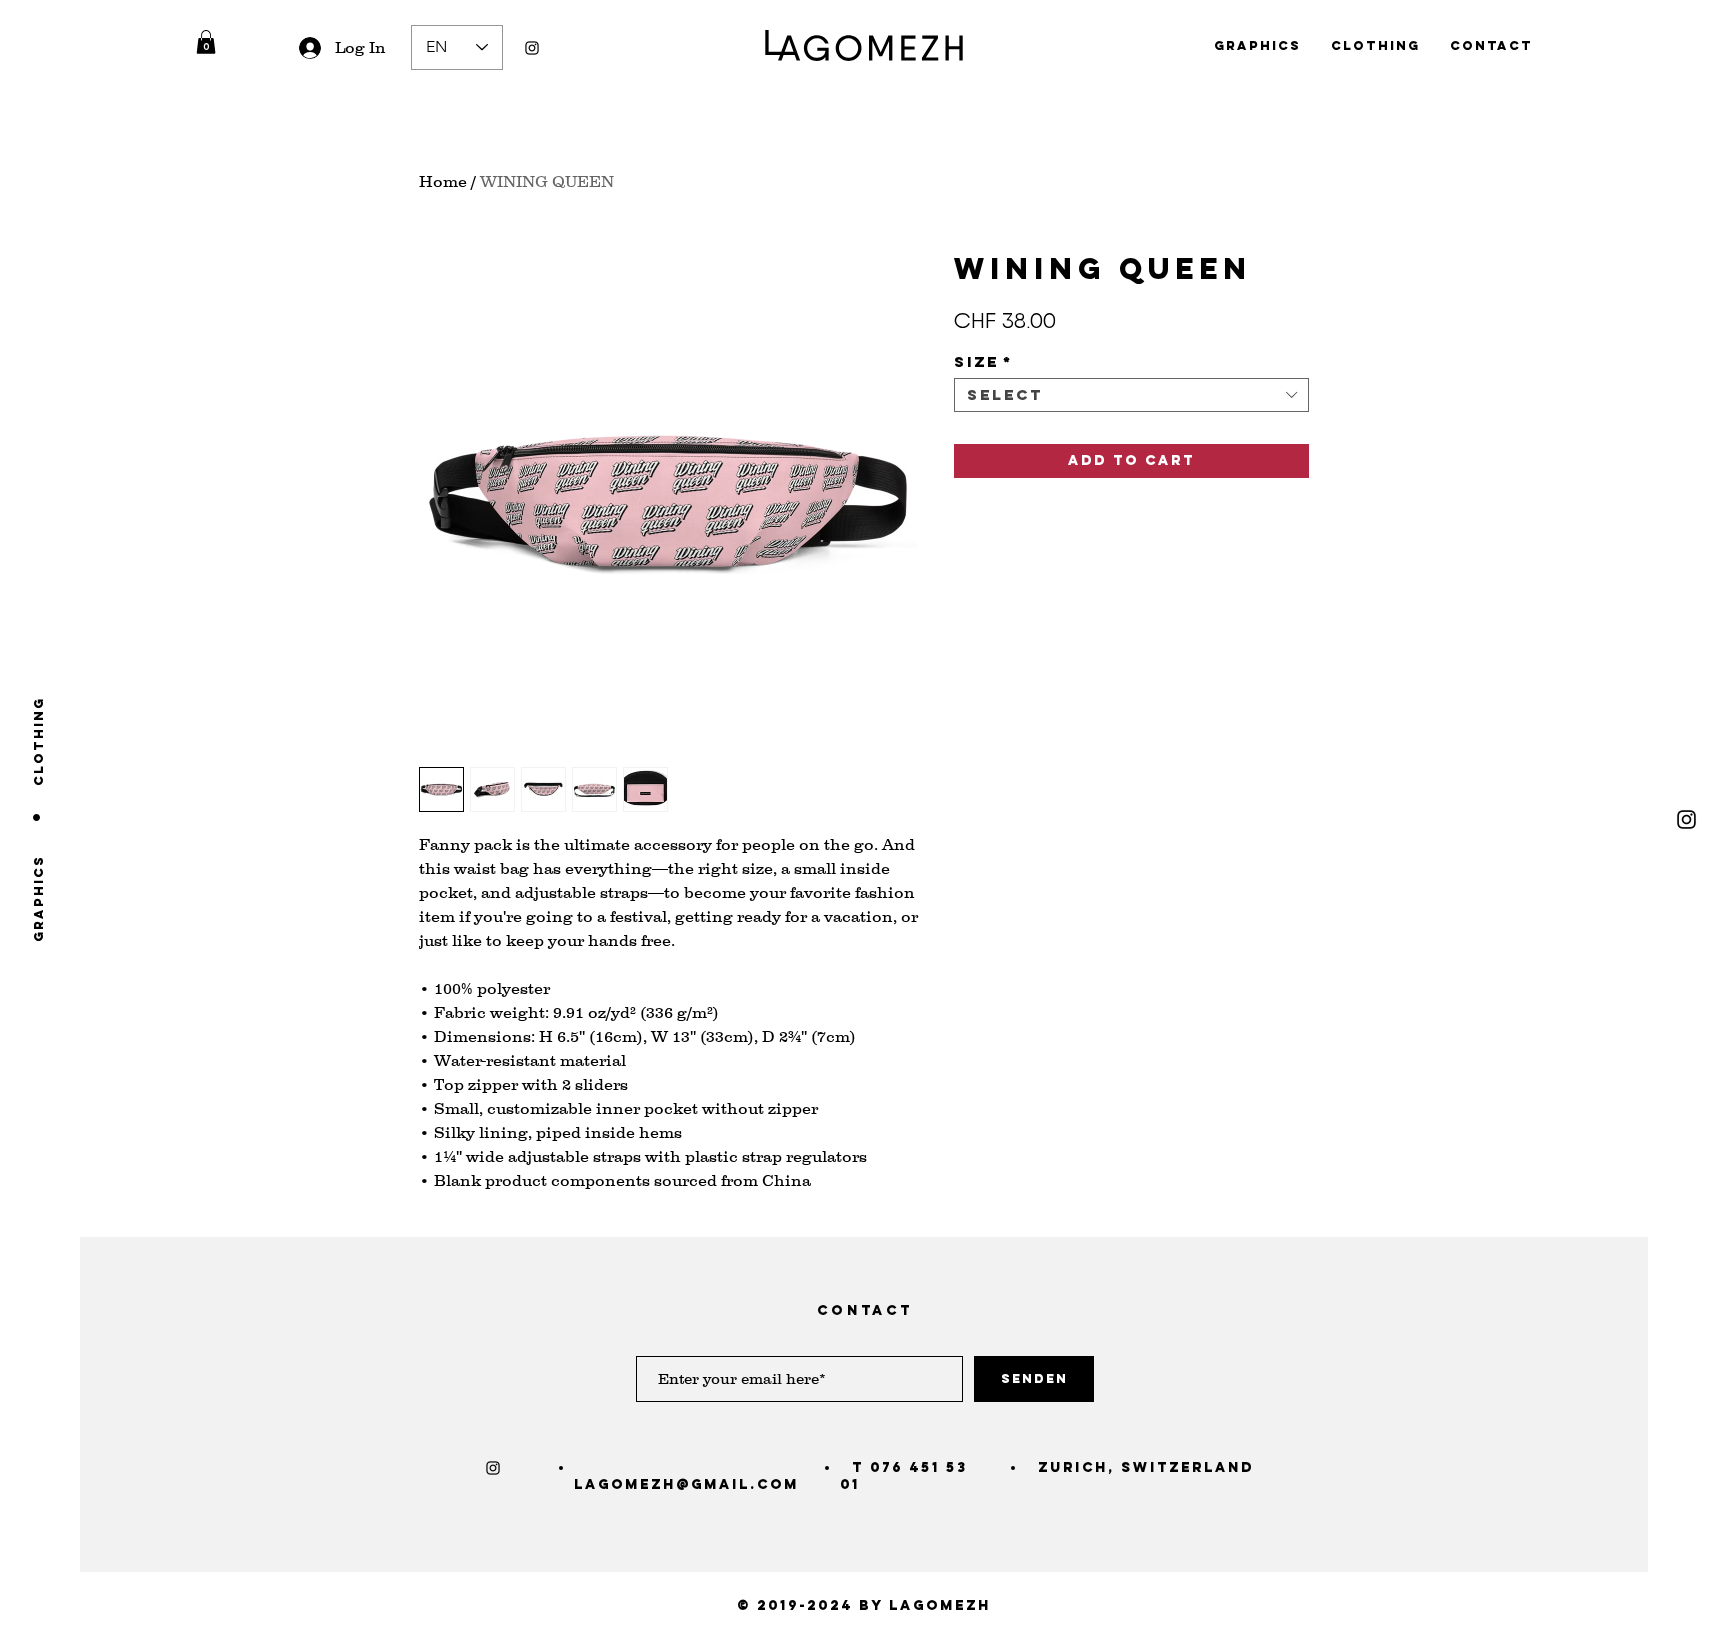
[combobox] (1131, 395)
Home (443, 181)
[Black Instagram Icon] (532, 48)
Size (983, 362)
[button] (206, 42)
